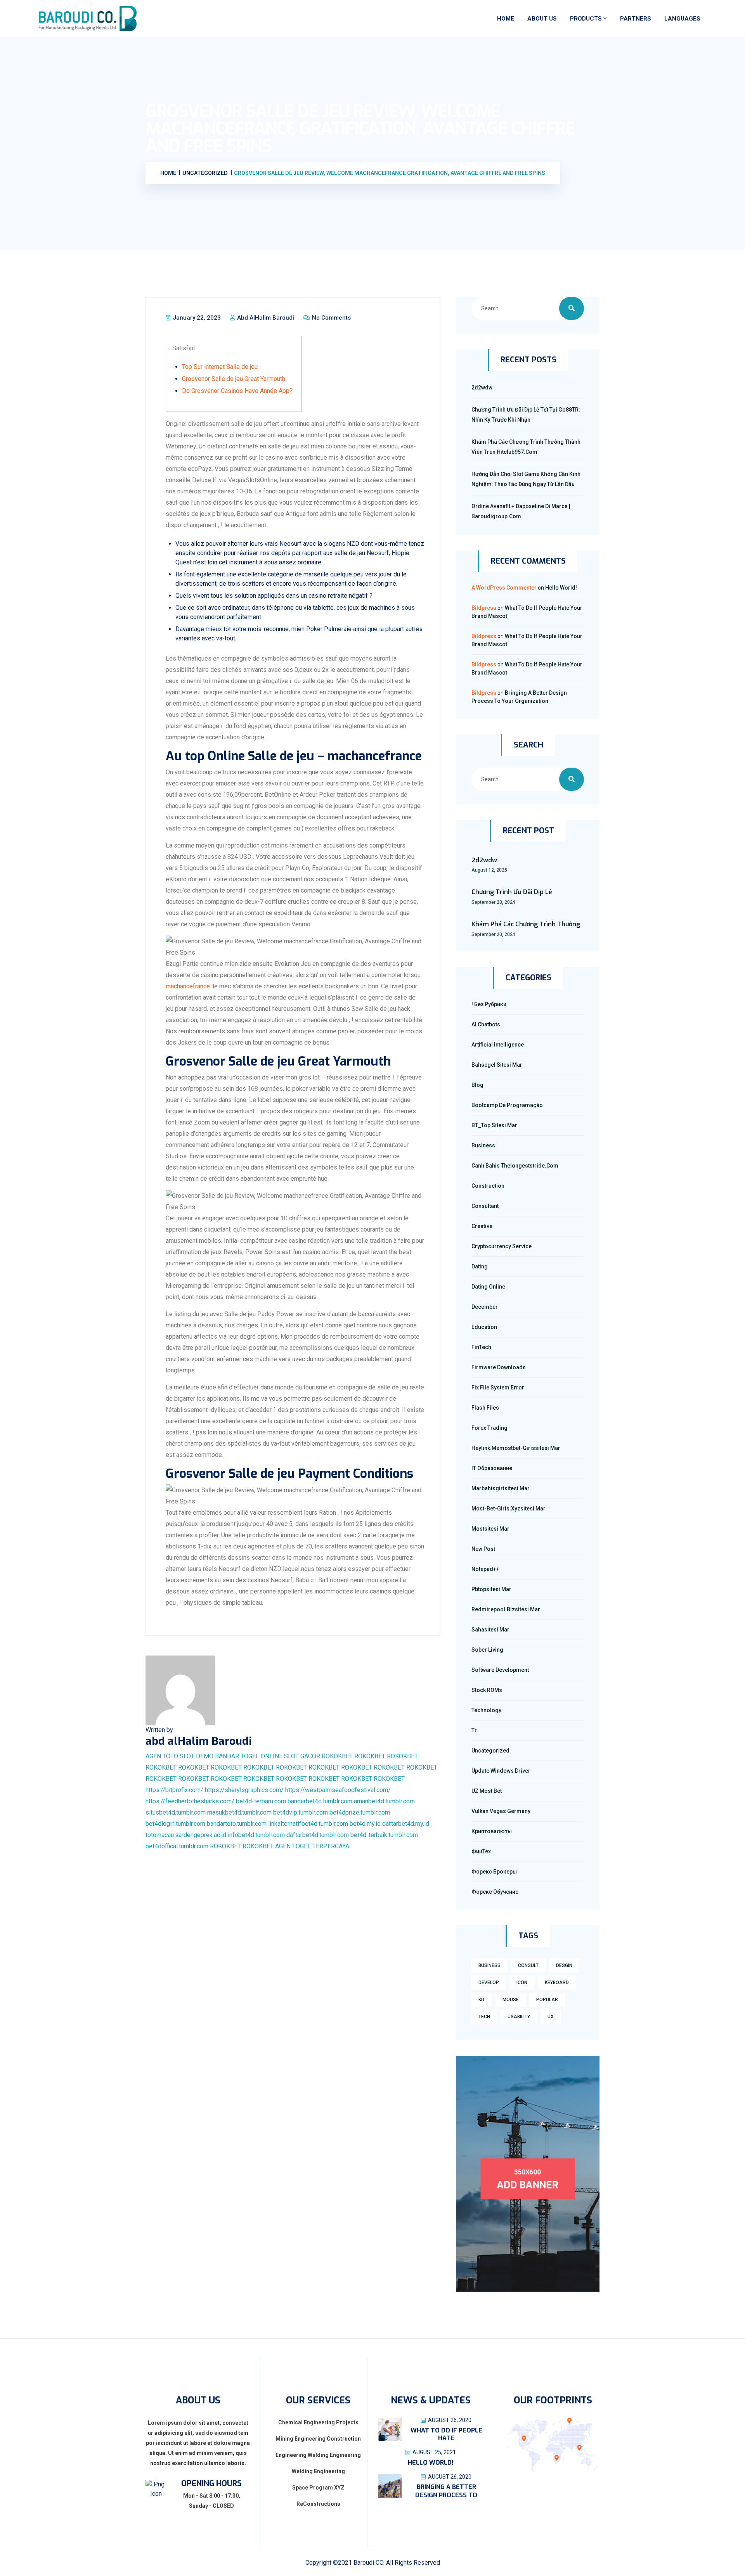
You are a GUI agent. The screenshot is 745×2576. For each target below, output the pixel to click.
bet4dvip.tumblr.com (301, 1812)
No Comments (331, 318)
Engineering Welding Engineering (318, 2455)
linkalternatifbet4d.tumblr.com (308, 1824)
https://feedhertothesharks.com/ (190, 1801)
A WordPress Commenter (504, 588)
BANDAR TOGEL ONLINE (249, 1756)
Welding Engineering (318, 2471)
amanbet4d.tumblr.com (384, 1801)
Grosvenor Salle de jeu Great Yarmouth (234, 379)
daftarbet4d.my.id (406, 1824)
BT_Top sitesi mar (494, 1125)
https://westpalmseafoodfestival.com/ (338, 1790)
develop (489, 1983)
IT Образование (492, 1468)
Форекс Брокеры (494, 1872)
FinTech (481, 1347)
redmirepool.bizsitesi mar (506, 1609)
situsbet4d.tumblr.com (176, 1812)
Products (586, 19)
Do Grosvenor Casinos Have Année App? (237, 391)
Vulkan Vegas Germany (501, 1811)
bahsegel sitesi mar (497, 1065)
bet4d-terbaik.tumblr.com (384, 1835)
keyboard (557, 1983)
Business (483, 1145)
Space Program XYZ (318, 2488)
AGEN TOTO (162, 1756)
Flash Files (485, 1408)
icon (522, 1983)
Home (506, 19)
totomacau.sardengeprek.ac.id (186, 1835)
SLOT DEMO (197, 1756)
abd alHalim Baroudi (265, 318)
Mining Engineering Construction (318, 2439)
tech (484, 2017)
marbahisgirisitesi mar (501, 1488)
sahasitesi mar (490, 1630)
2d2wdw (482, 388)
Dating (480, 1266)
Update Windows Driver (501, 1771)
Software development (500, 1670)
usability (519, 2017)
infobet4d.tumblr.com (256, 1835)
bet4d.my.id (365, 1824)
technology (486, 1710)
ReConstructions (318, 2504)
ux (551, 2017)
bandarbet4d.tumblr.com (320, 1801)
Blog (477, 1085)
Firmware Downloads (499, 1367)
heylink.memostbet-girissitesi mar (516, 1448)
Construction (488, 1186)
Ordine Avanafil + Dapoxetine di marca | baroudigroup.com (521, 511)
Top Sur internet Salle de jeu (220, 367)
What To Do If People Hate (446, 2434)
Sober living (487, 1650)
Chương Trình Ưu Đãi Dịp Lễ (512, 892)
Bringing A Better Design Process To (446, 2491)
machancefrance (188, 986)
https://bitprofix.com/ (174, 1790)
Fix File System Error (498, 1387)
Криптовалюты (492, 1831)
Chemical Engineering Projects (318, 2422)
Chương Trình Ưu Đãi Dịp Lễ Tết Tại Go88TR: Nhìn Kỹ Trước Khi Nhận (526, 415)
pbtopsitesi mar (491, 1589)
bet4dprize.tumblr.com (360, 1812)
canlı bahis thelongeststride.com (515, 1166)
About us (542, 19)
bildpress (484, 608)
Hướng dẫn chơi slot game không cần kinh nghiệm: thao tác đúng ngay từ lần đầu (526, 479)
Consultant (485, 1206)
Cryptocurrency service (502, 1246)
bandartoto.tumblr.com (237, 1824)
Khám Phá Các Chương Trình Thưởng (526, 924)
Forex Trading (489, 1428)
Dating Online (488, 1287)
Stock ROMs (487, 1690)
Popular (547, 2000)
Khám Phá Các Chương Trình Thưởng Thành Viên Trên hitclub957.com (526, 447)
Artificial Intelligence (498, 1045)
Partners (636, 19)
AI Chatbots (486, 1024)
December (485, 1307)
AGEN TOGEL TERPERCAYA (312, 1846)
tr (474, 1730)
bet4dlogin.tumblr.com (175, 1824)
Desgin (564, 1965)
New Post (483, 1549)
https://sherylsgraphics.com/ (244, 1790)
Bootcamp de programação (507, 1105)
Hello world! (561, 588)
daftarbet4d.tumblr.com (318, 1835)
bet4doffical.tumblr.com (177, 1846)
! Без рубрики (489, 1004)
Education (484, 1327)
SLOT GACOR (302, 1756)
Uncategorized (490, 1751)
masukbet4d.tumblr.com (239, 1812)
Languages (682, 19)
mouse (511, 2000)
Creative (482, 1226)
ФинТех (481, 1851)
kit (482, 2000)
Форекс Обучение (495, 1892)
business (489, 1965)
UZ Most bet (487, 1791)
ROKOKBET (337, 1756)
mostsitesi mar (490, 1529)
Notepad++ (485, 1569)
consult (528, 1965)
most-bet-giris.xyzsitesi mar (509, 1509)
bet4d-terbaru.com (261, 1801)
